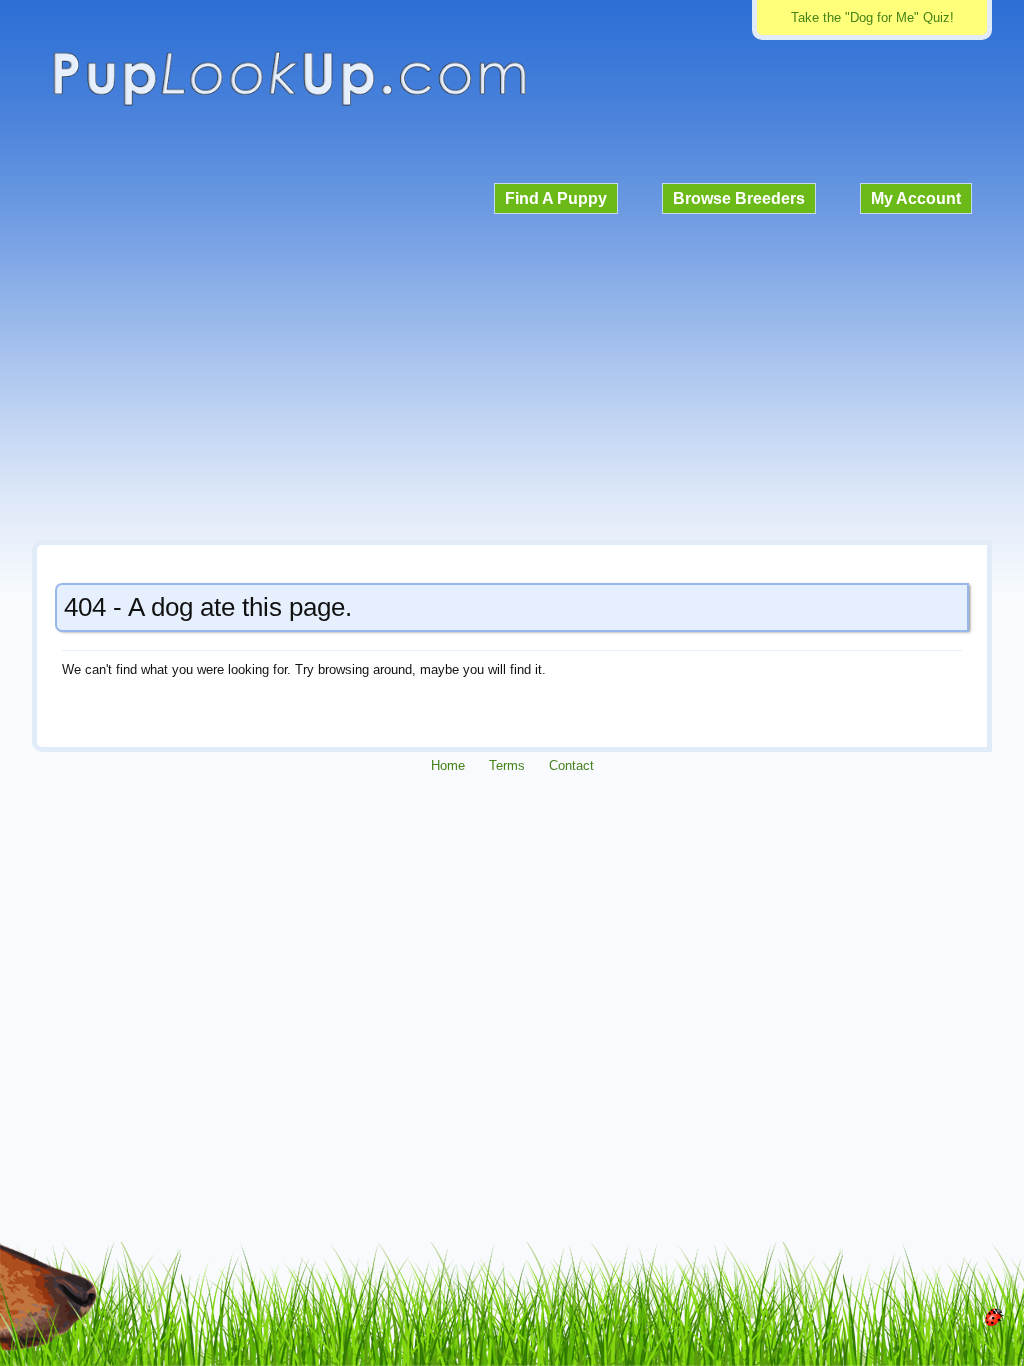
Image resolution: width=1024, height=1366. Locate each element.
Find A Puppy (556, 198)
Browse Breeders (739, 198)
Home (448, 765)
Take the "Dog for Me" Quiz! (872, 17)
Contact (571, 765)
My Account (916, 198)
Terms (507, 765)
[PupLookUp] (289, 103)
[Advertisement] (512, 374)
